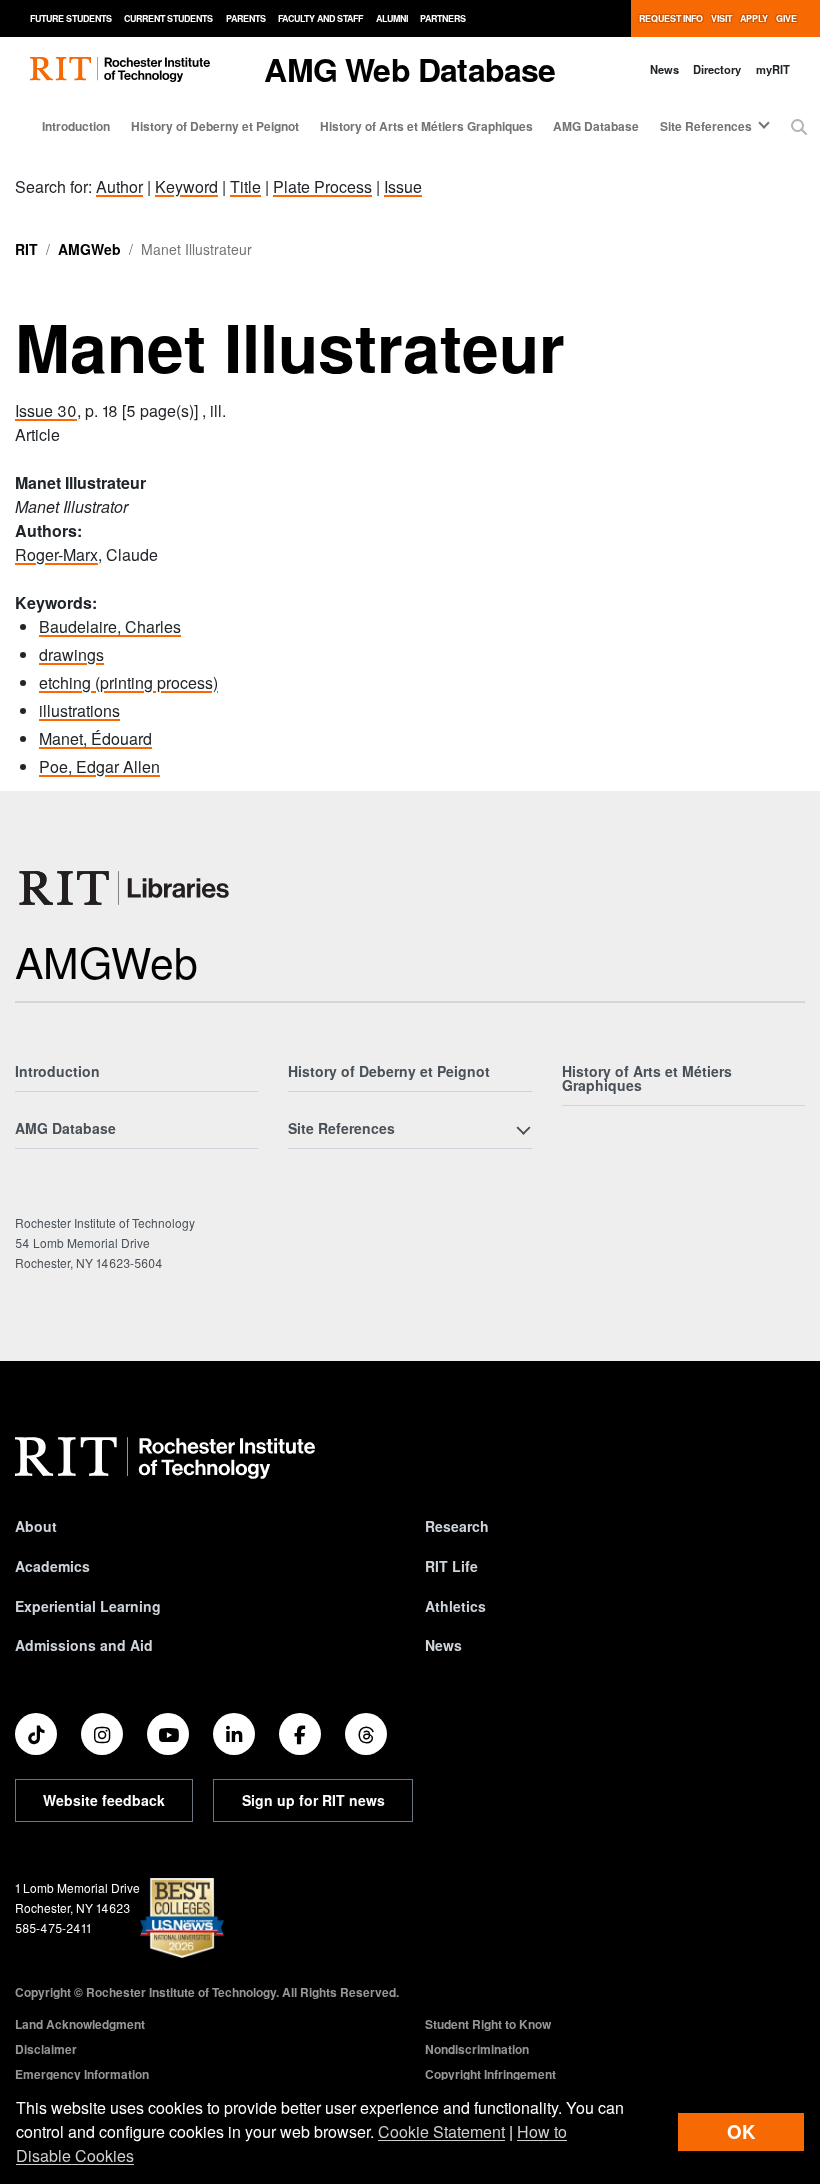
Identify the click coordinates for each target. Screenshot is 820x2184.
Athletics (455, 1606)
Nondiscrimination (477, 2049)
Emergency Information (82, 2074)
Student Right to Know (488, 2024)
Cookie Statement (441, 2131)
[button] (799, 127)
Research (457, 1526)
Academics (52, 1566)
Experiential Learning (88, 1606)
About (36, 1526)
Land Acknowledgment (80, 2024)
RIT (26, 249)
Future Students (71, 18)
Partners (443, 18)
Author (119, 186)
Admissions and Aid (84, 1645)
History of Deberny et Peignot (215, 126)
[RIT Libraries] (126, 888)
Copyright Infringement (490, 2074)
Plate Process (322, 186)
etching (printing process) (128, 682)
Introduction (76, 126)
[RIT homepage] (120, 69)
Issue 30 (46, 410)
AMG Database (596, 126)
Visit (721, 18)
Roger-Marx (56, 554)
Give (786, 18)
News (664, 69)
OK (741, 2131)
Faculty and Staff (320, 18)
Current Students (168, 18)
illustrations (79, 710)
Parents (246, 18)
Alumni (392, 18)
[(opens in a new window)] (36, 1734)
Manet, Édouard (95, 738)
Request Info (671, 18)
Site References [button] (706, 126)
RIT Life (451, 1566)
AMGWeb (89, 249)
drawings (71, 654)
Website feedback (104, 1800)
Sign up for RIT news (313, 1800)
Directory (717, 69)
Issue (403, 186)
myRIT (773, 69)
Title (245, 186)
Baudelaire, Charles (110, 626)
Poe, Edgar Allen (99, 766)
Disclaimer (46, 2049)
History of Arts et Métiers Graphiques (426, 126)
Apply (754, 18)
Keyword (186, 186)
